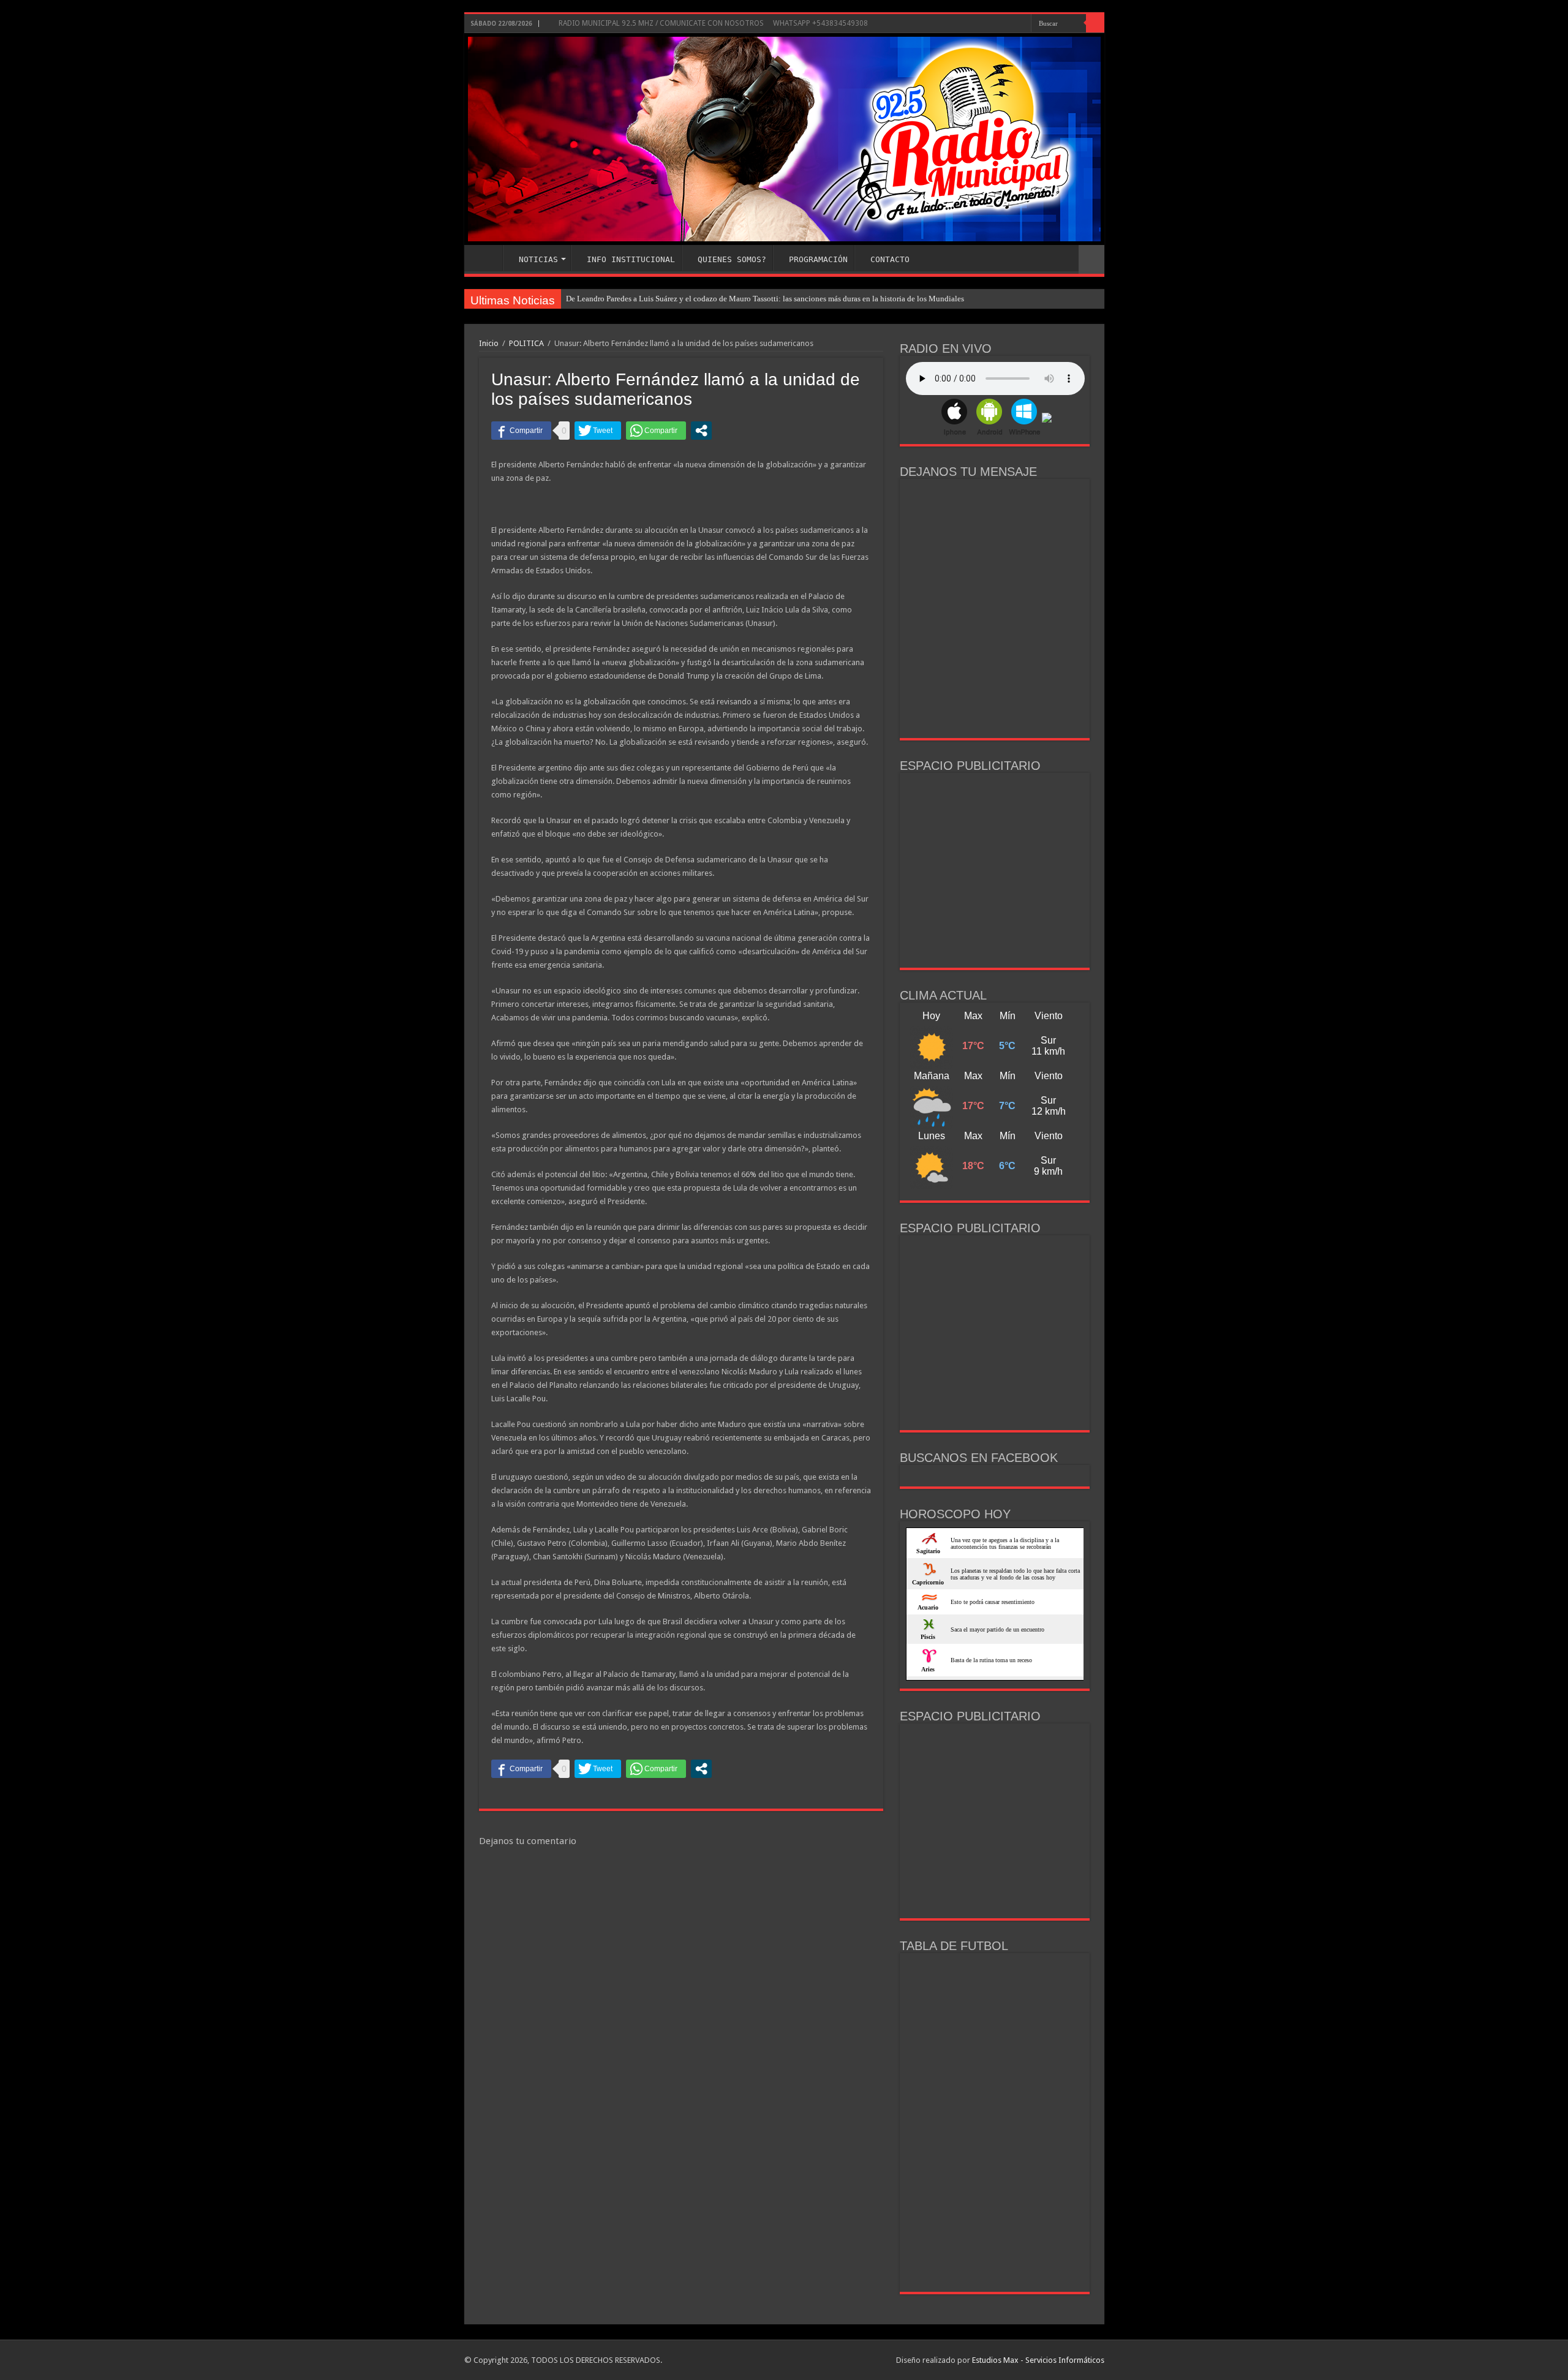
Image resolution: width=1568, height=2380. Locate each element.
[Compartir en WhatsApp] (656, 431)
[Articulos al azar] (1091, 259)
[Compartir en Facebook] (521, 431)
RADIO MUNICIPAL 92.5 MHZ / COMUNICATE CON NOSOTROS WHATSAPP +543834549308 (712, 23)
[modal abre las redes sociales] (701, 431)
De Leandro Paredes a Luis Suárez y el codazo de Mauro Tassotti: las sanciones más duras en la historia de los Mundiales (765, 299)
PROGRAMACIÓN (818, 259)
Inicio (489, 343)
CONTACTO (890, 259)
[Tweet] (598, 431)
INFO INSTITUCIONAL (631, 259)
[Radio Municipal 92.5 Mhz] (784, 139)
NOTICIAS (538, 259)
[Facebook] (1010, 24)
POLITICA (526, 343)
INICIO (486, 258)
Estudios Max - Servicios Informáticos (1038, 2360)
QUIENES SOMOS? (732, 259)
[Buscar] (1095, 23)
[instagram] (1022, 24)
